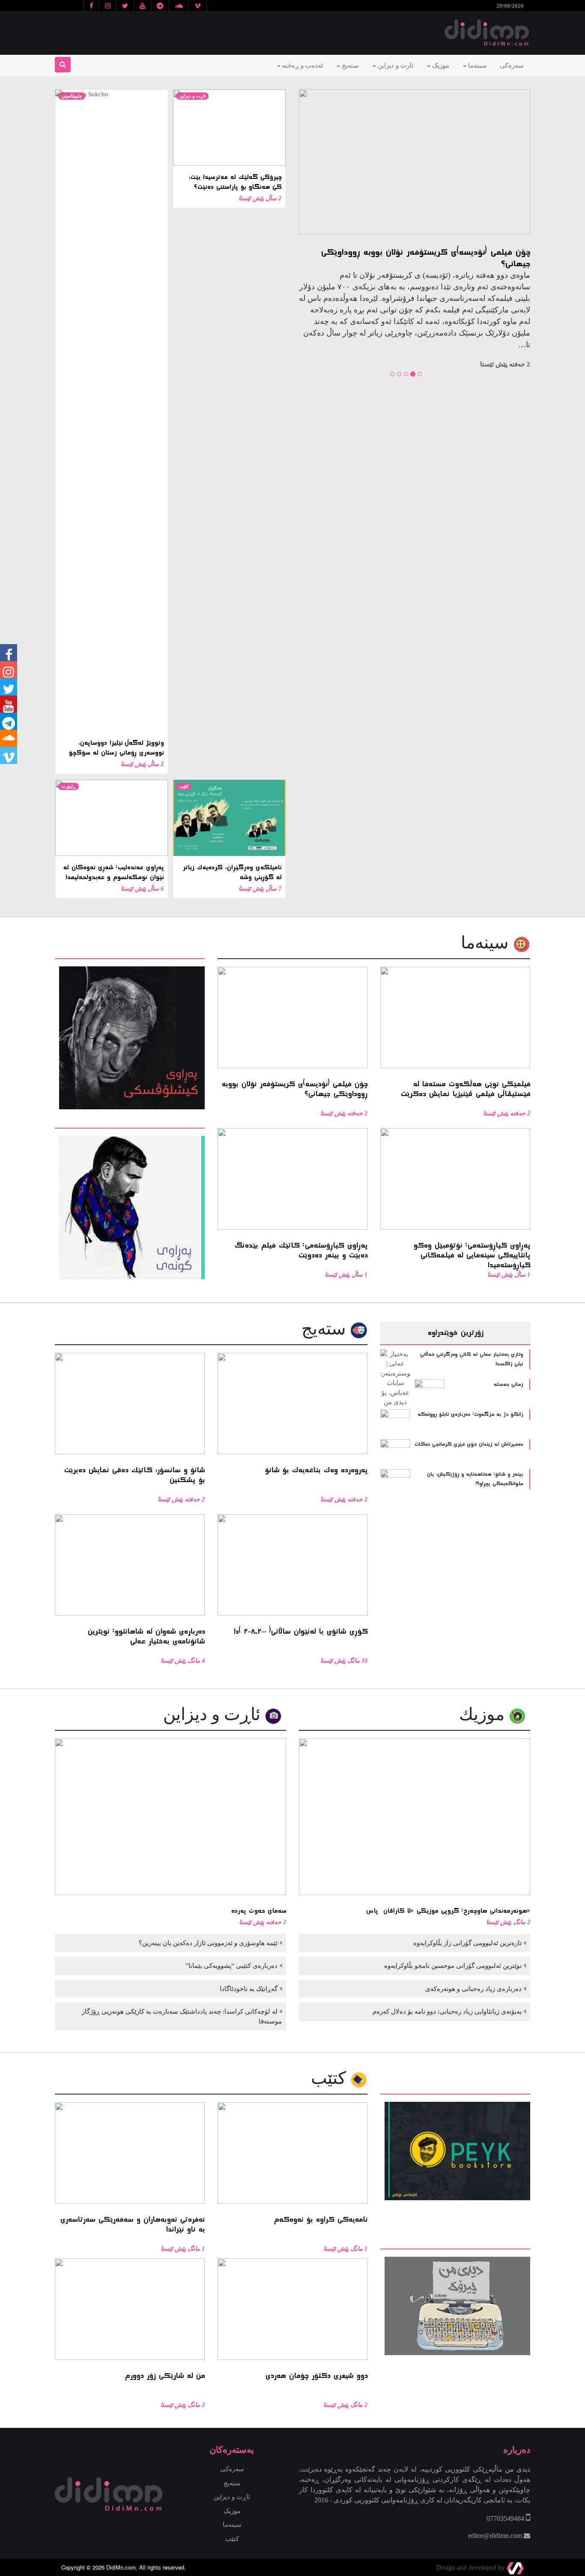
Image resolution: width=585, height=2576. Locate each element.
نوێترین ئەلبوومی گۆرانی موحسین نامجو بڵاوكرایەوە (452, 1966)
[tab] (130, 953)
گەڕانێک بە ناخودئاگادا (248, 1989)
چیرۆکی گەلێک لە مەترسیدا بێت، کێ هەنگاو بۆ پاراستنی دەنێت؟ (235, 182)
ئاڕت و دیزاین (192, 96)
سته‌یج (326, 1329)
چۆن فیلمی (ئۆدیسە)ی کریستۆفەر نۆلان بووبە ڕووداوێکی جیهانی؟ (425, 258)
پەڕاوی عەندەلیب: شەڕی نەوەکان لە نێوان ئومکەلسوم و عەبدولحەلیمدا (113, 872)
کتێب (184, 786)
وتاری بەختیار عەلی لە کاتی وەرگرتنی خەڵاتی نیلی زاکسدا (472, 1359)
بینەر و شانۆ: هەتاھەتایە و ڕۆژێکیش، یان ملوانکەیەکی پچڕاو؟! (475, 1479)
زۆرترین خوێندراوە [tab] (455, 1333)
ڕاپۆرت (69, 786)
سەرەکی (512, 65)
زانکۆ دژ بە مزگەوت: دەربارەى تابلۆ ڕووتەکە (470, 1414)
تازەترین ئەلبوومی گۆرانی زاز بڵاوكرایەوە (467, 1943)
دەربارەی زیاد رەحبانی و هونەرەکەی (473, 1989)
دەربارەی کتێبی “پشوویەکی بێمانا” (231, 1966)
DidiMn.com (121, 2567)
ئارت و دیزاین (395, 65)
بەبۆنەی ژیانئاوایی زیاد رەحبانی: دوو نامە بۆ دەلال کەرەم (446, 2011)
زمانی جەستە (508, 1385)
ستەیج (349, 65)
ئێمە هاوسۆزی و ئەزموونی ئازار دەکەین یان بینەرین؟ (207, 1943)
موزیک (440, 65)
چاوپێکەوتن (72, 96)
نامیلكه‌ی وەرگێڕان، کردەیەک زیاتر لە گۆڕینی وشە (232, 872)
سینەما (477, 65)
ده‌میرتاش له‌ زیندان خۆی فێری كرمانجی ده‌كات (469, 1444)
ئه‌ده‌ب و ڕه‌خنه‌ (302, 65)
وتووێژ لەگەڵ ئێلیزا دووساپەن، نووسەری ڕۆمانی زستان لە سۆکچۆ (116, 748)
